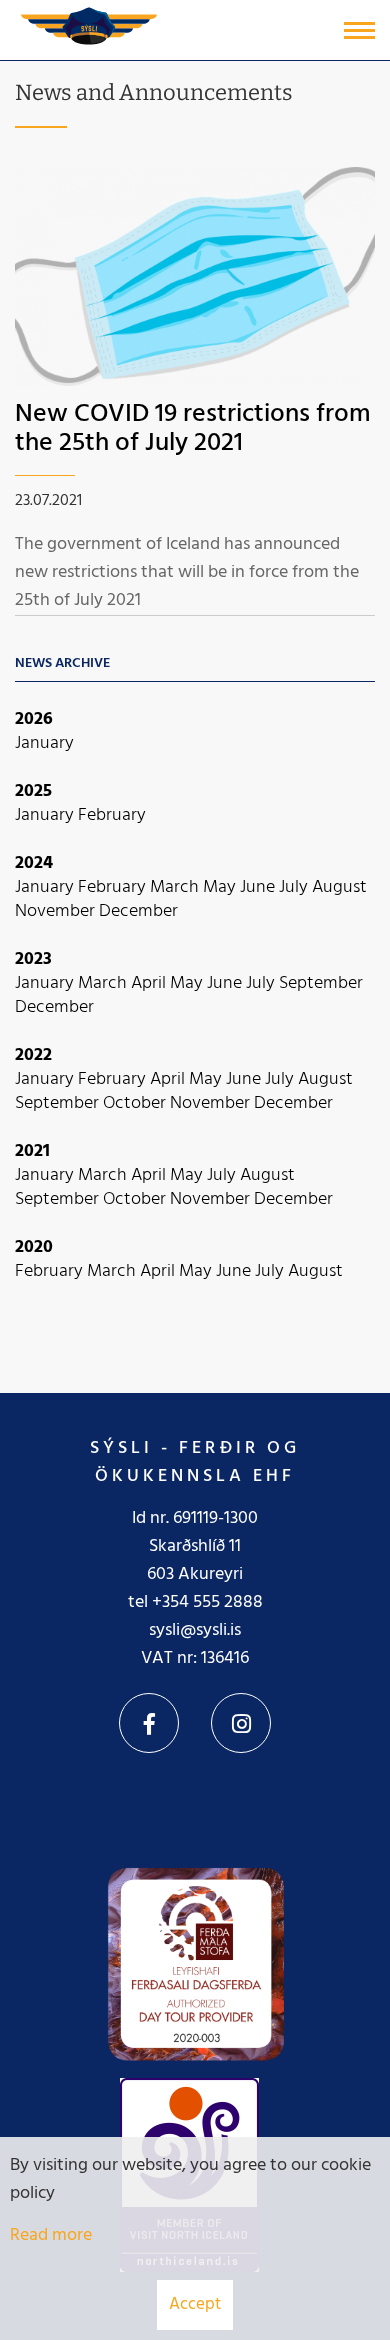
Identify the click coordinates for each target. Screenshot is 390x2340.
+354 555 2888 (207, 1602)
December (138, 911)
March (176, 887)
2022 (33, 1055)
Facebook (149, 1723)
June (259, 887)
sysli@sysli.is (195, 1630)
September (321, 983)
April (150, 983)
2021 (32, 1151)
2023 (33, 959)
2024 (34, 863)
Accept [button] (195, 2304)
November (57, 911)
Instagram (241, 1723)
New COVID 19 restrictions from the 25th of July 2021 (193, 429)
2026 (34, 719)
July (295, 887)
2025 (33, 791)
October (136, 1103)
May (221, 887)
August (339, 887)
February (112, 815)
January (44, 743)
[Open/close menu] (359, 30)
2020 (34, 1247)
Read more (51, 2235)
